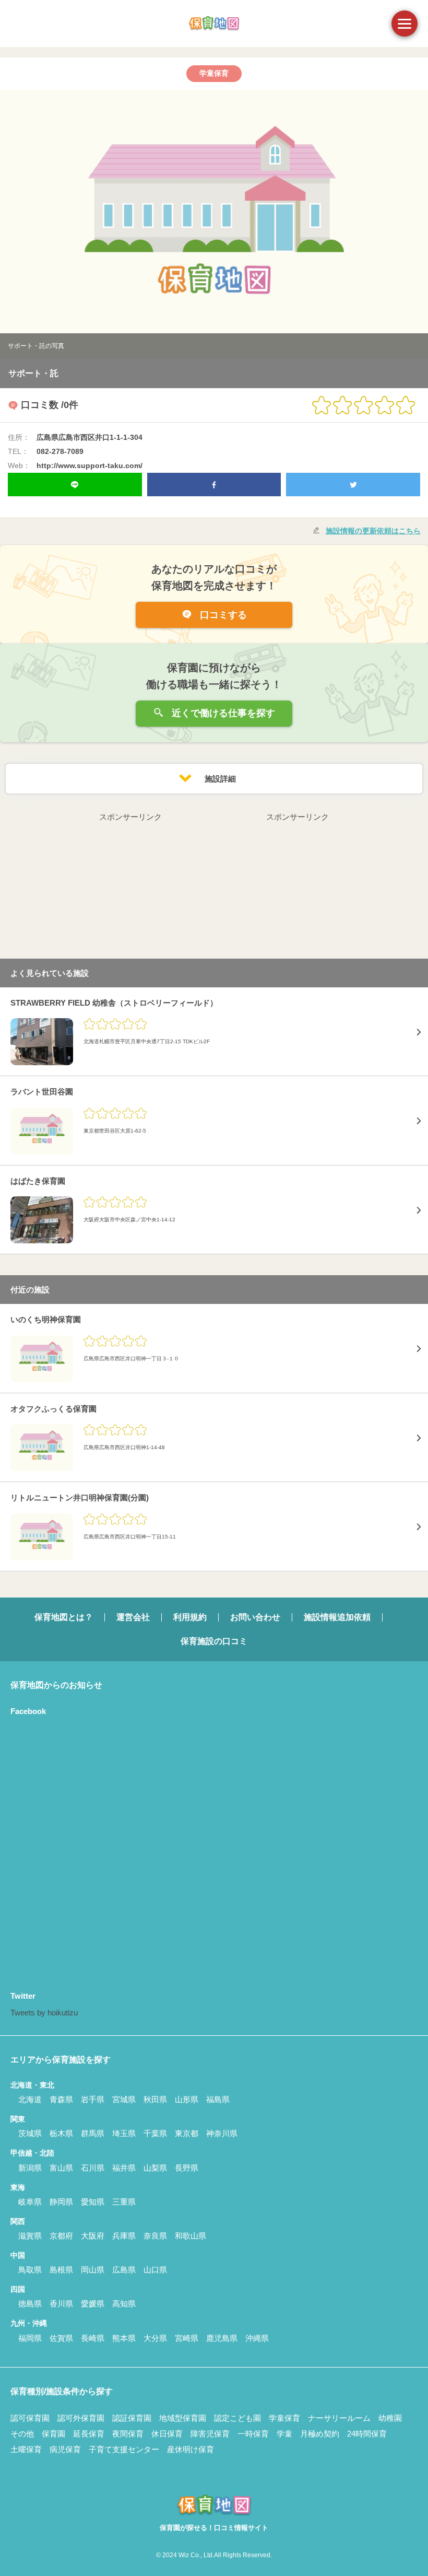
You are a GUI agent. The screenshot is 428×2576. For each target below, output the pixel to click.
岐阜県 (30, 2202)
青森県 (61, 2099)
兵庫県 (124, 2236)
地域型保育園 (183, 2418)
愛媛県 (93, 2304)
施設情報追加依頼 (337, 1617)
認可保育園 (30, 2418)
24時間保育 (367, 2434)
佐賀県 (61, 2338)
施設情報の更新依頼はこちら (373, 531)
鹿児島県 (222, 2338)
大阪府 (93, 2236)
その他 (22, 2434)
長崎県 (93, 2338)
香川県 (61, 2304)
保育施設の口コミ (214, 1641)
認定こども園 (237, 2418)
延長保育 (89, 2434)
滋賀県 (30, 2236)
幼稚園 (390, 2418)
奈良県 (155, 2236)
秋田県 (155, 2099)
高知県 (124, 2304)
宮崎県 (187, 2338)
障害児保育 (210, 2434)
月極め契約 (320, 2434)
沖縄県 (257, 2338)
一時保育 (253, 2434)
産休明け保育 (191, 2449)
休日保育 (167, 2434)
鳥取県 (30, 2270)
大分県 (155, 2338)
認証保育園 (132, 2418)
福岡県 (30, 2338)
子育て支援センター (124, 2449)
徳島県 (30, 2304)
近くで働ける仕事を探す (222, 713)
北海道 (30, 2099)
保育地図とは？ (64, 1617)
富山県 (61, 2168)
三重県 (124, 2202)
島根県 (61, 2270)
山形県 (187, 2099)
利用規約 (190, 1617)
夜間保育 (128, 2434)
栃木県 (61, 2133)
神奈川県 (222, 2133)
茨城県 (30, 2133)
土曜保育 (26, 2449)
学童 (284, 2434)
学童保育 (284, 2418)
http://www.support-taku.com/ (90, 465)
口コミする (222, 615)
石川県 (93, 2168)
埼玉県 (124, 2133)
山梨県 (155, 2168)
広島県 (124, 2270)
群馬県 (93, 2133)
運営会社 (133, 1617)
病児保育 (65, 2449)
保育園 (53, 2434)
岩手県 (93, 2099)
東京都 (187, 2133)
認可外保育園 (81, 2418)
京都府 (61, 2236)
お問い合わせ (255, 1617)
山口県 (155, 2270)
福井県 (124, 2168)
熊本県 (124, 2338)
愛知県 (93, 2202)
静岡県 (61, 2202)
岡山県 (93, 2270)
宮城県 (124, 2099)
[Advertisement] (130, 889)
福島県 (218, 2099)
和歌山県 (191, 2236)
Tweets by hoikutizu (44, 2013)
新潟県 (30, 2168)
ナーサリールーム (339, 2418)
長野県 (187, 2168)
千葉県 (155, 2133)
